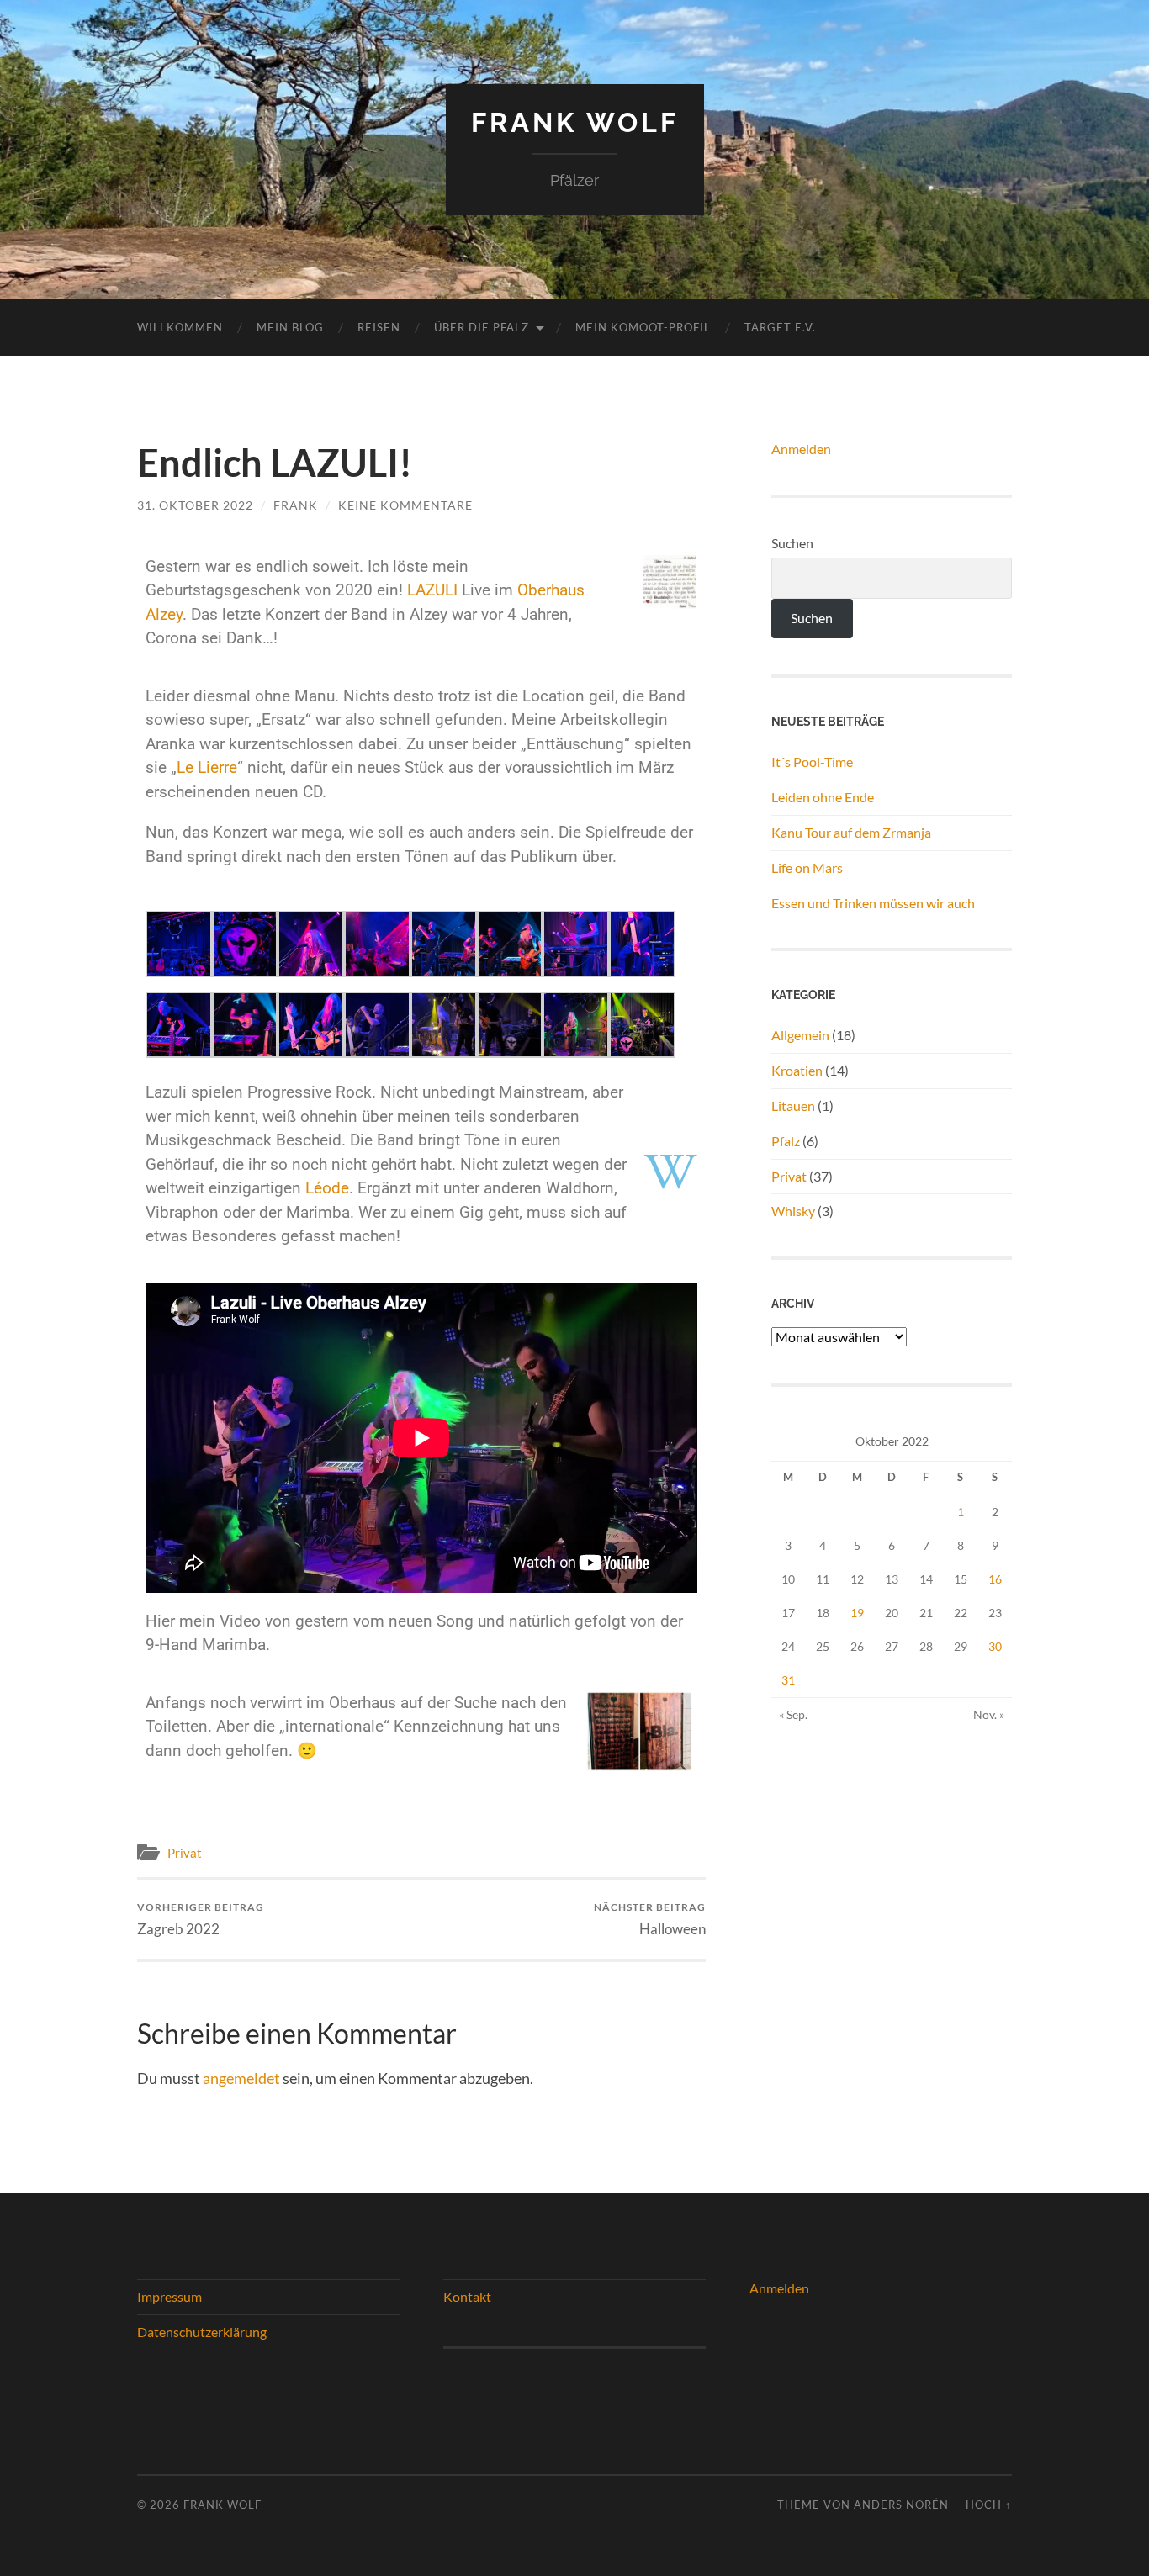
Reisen (379, 327)
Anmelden (801, 449)
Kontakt (467, 2296)
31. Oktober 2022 (195, 505)
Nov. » (989, 1714)
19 (857, 1613)
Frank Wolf (575, 122)
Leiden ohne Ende (823, 797)
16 (995, 1579)
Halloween (650, 1919)
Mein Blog (290, 327)
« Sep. (793, 1714)
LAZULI (432, 590)
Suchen (792, 543)
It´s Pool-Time (812, 762)
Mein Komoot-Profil (643, 327)
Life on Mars (807, 867)
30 (995, 1646)
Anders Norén (901, 2505)
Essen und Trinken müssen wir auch (873, 903)
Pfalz (786, 1141)
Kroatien (797, 1070)
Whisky (793, 1211)
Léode (327, 1188)
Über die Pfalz (482, 327)
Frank (296, 505)
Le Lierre (207, 767)
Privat (185, 1853)
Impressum (169, 2296)
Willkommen (180, 327)
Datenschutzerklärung (202, 2332)
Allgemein (800, 1035)
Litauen (793, 1106)
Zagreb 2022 (201, 1919)
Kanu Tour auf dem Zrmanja (851, 832)
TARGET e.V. (780, 327)
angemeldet (241, 2078)
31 (788, 1680)
